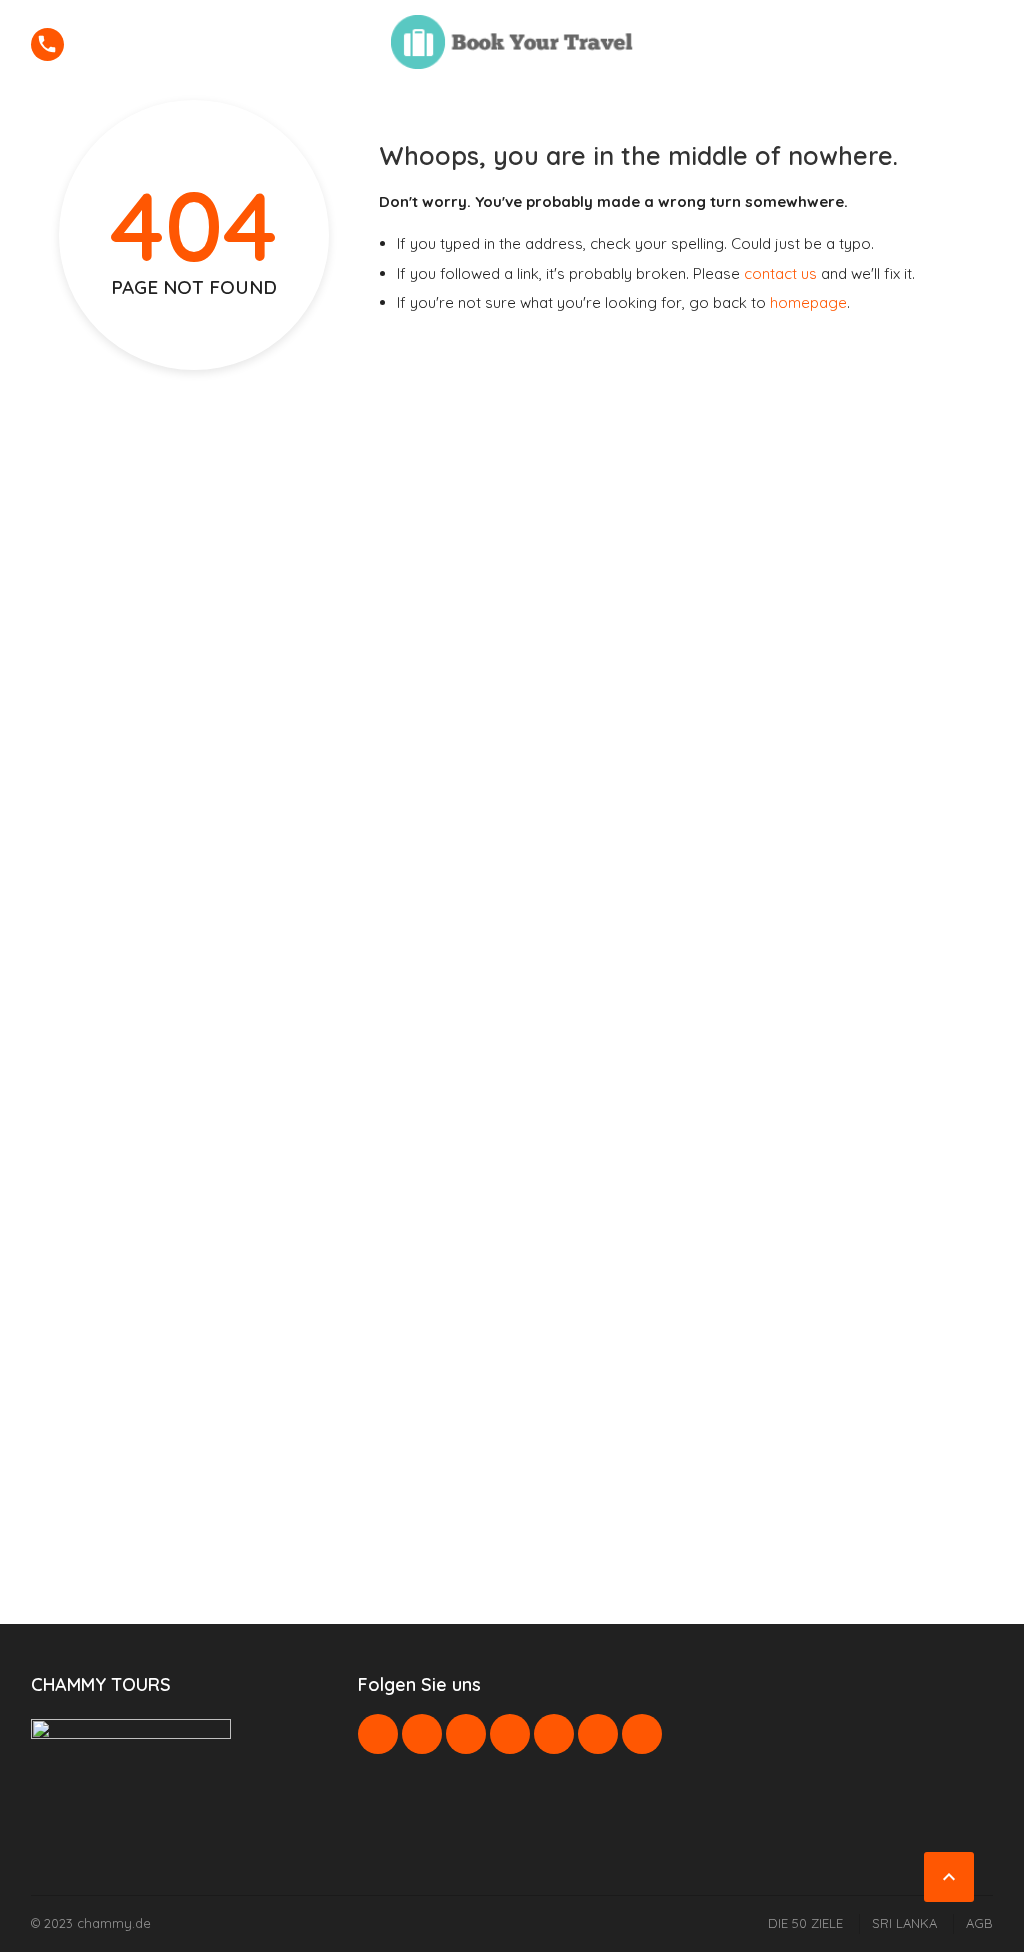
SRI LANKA (904, 1923)
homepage (808, 302)
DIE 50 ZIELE (805, 1923)
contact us (780, 273)
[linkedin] (466, 1734)
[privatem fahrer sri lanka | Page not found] (512, 42)
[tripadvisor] (642, 1734)
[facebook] (378, 1734)
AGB (979, 1923)
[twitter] (422, 1734)
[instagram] (598, 1734)
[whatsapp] (554, 1734)
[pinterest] (510, 1734)
